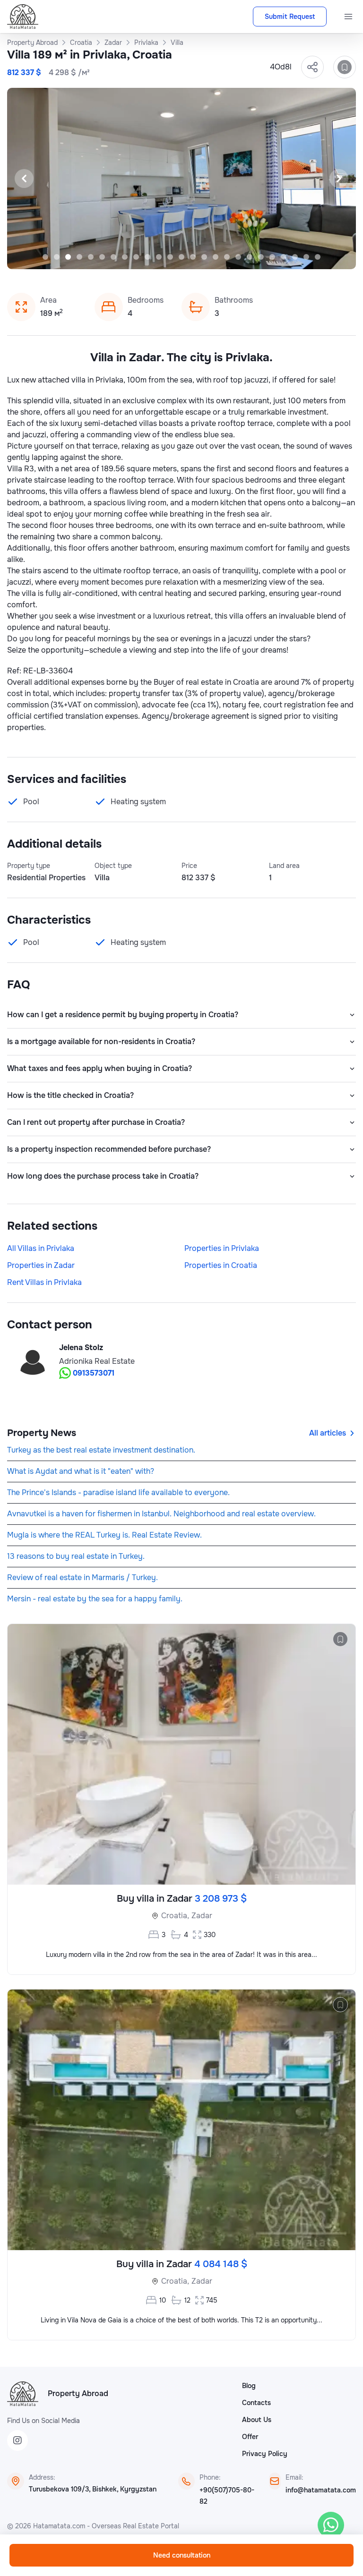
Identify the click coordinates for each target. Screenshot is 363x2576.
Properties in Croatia (221, 1265)
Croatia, (175, 1916)
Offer (250, 2437)
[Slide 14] (193, 257)
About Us (257, 2420)
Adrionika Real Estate (97, 1361)
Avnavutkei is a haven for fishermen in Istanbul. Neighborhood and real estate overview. (161, 1514)
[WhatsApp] (331, 2525)
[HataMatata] (23, 2394)
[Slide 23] (295, 257)
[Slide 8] (125, 257)
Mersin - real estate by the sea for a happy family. (95, 1599)
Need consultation (182, 2555)
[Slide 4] (79, 257)
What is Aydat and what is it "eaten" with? (81, 1471)
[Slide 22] (284, 257)
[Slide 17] (227, 257)
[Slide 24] (306, 257)
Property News (42, 1433)
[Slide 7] (113, 257)
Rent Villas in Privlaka (44, 1282)
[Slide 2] (57, 257)
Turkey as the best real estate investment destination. (101, 1450)
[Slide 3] (68, 257)
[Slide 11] (159, 257)
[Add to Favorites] (345, 67)
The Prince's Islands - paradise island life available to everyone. (118, 1492)
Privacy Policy (265, 2454)
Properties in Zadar (41, 1265)
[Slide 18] (238, 257)
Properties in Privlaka (222, 1248)
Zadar (202, 1916)
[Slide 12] (170, 257)
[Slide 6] (102, 257)
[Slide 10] (147, 257)
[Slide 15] (204, 257)
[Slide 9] (136, 257)
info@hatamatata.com (321, 2490)
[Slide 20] (261, 257)
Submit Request (290, 17)
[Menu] (348, 17)
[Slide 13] (181, 257)
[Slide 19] (250, 257)
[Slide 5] (91, 257)
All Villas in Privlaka (41, 1248)
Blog (249, 2386)
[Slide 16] (216, 257)
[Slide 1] (45, 257)
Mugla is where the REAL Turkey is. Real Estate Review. (104, 1535)
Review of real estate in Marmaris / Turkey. (82, 1577)
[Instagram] (17, 2440)
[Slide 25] (318, 257)
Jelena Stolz (81, 1348)
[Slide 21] (272, 257)
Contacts (256, 2403)
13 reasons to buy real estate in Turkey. (76, 1556)
